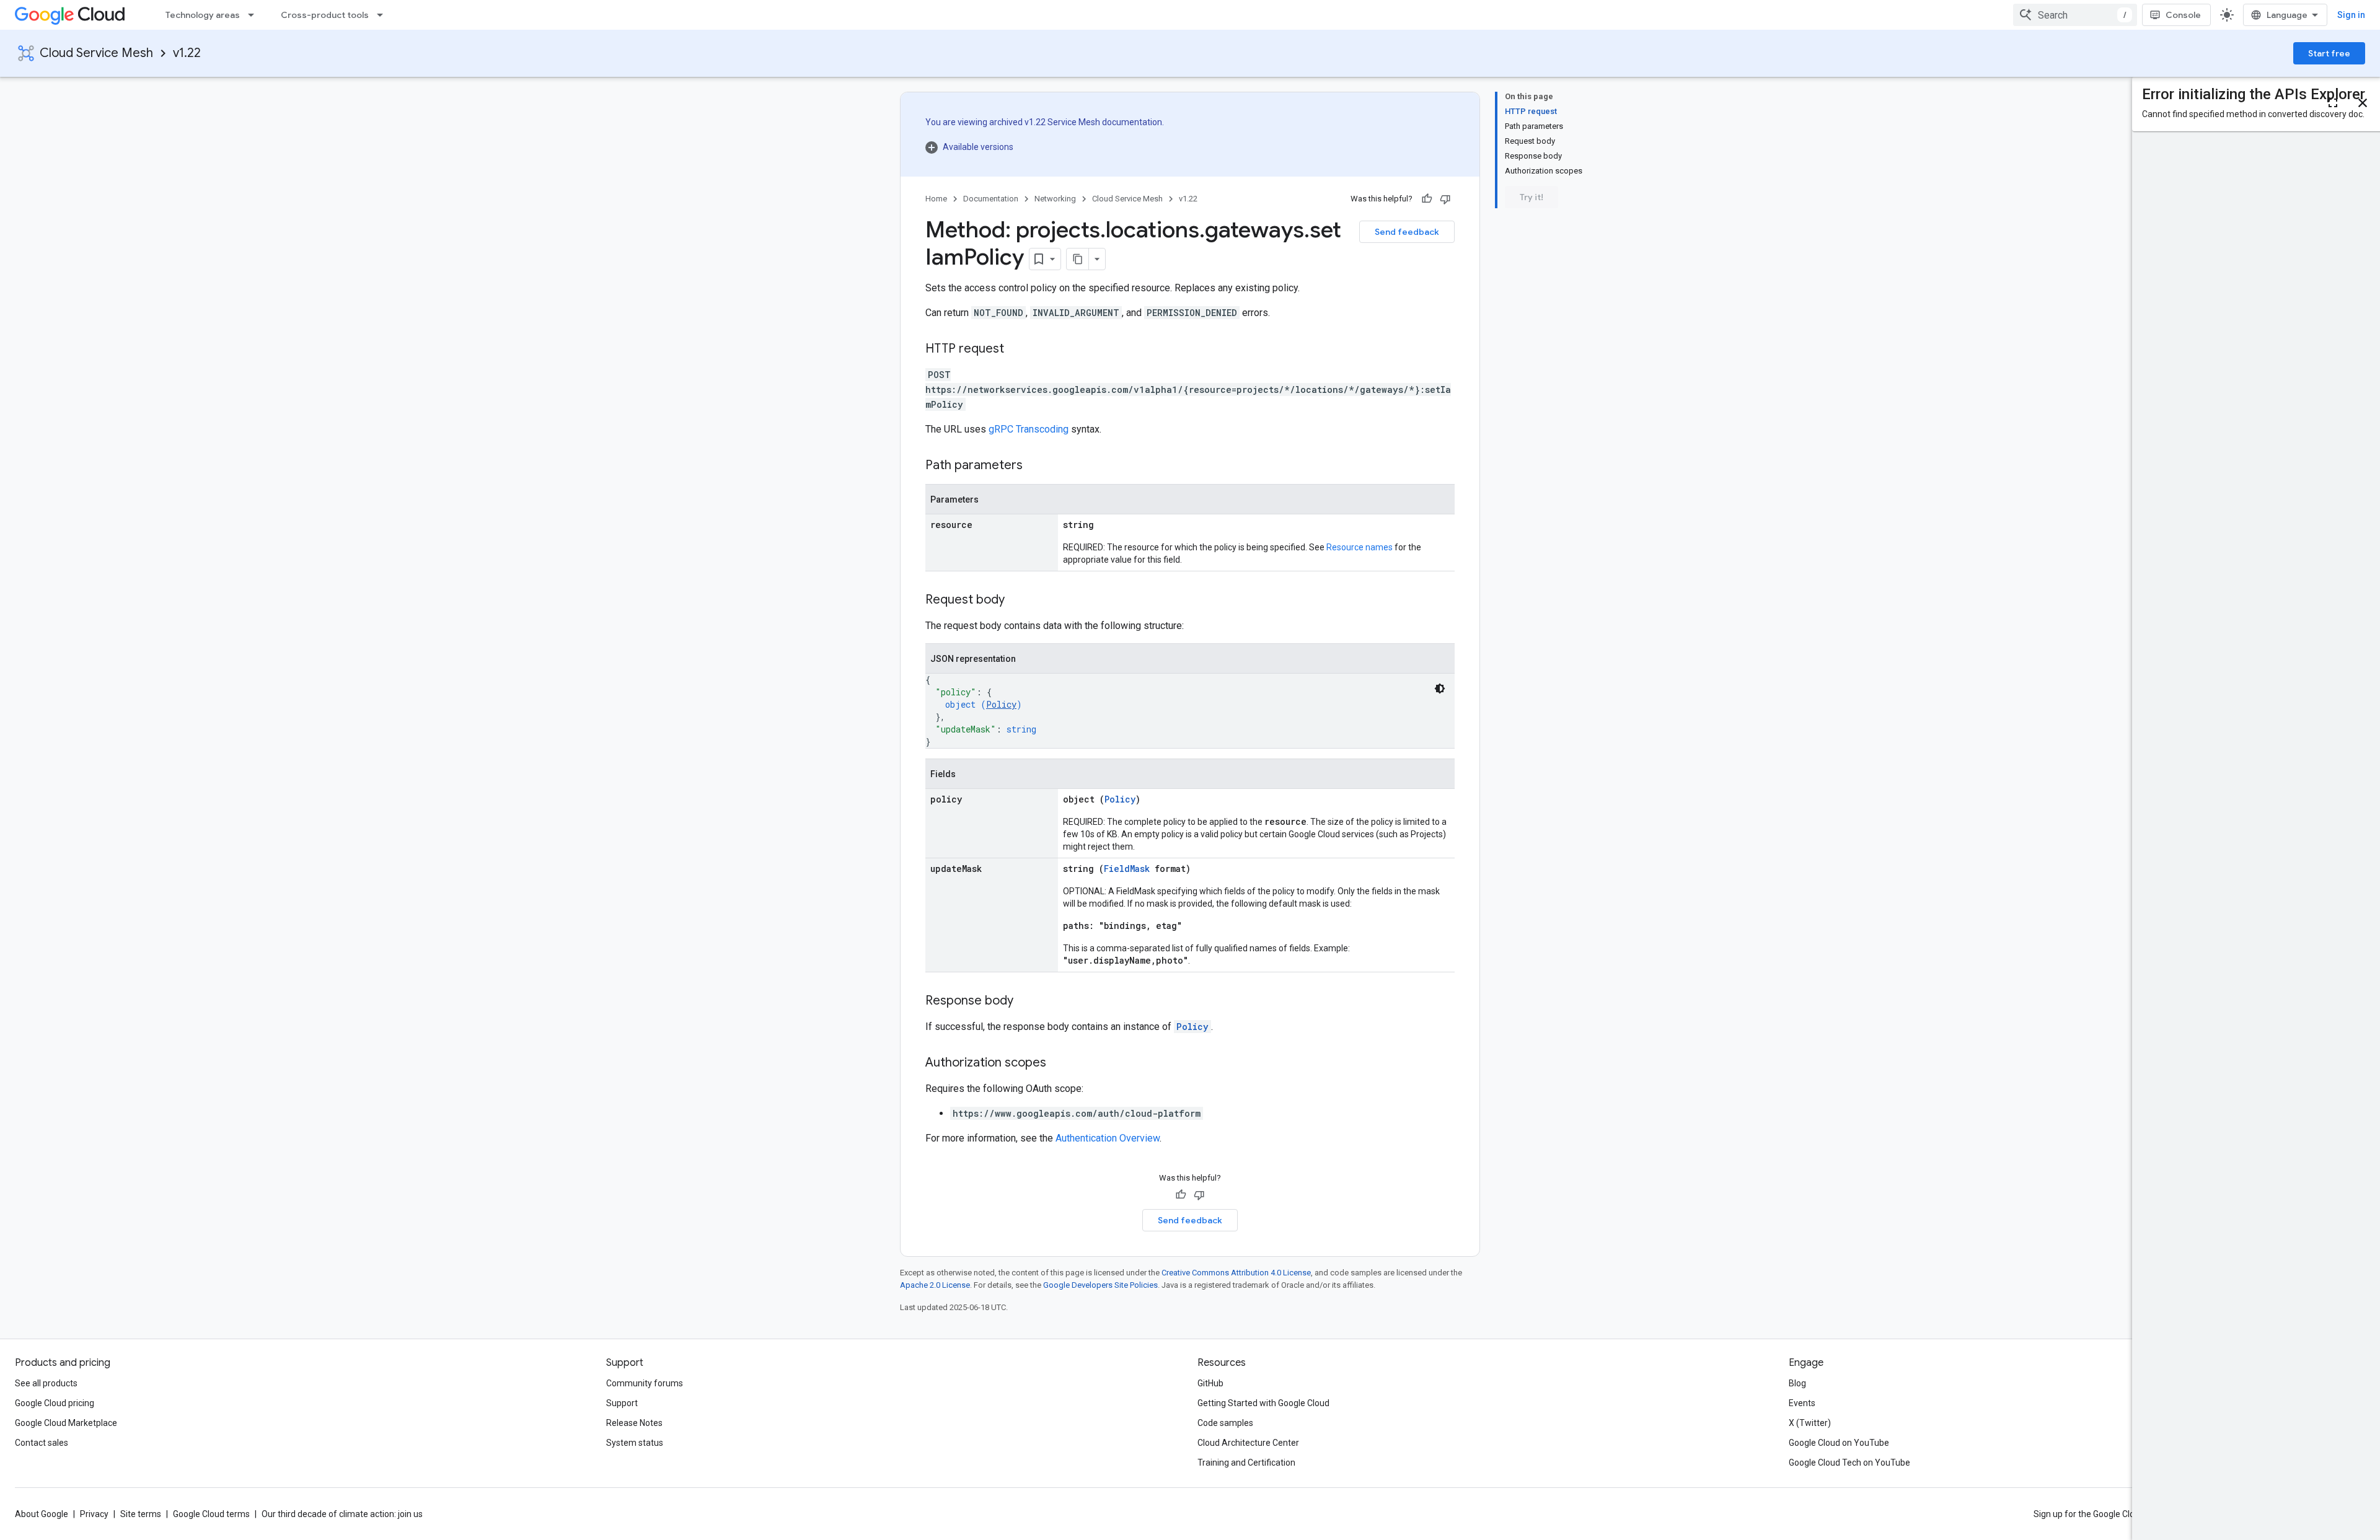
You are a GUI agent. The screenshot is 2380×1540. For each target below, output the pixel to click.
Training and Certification (1246, 1463)
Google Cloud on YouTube (1839, 1443)
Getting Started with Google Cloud (1263, 1403)
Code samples (1225, 1423)
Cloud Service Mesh (96, 53)
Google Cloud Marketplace (66, 1423)
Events (1802, 1403)
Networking (1055, 199)
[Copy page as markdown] (1078, 259)
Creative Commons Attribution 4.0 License (1236, 1273)
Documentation (991, 199)
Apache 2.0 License (935, 1285)
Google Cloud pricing (55, 1403)
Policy (1001, 704)
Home (936, 199)
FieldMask (1127, 869)
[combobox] (2075, 15)
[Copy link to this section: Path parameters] (1035, 466)
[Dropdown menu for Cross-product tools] (384, 15)
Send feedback (1407, 232)
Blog (1797, 1383)
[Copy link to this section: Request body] (1017, 601)
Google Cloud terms (211, 1514)
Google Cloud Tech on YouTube (1849, 1463)
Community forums (645, 1383)
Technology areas (203, 15)
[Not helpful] (1445, 199)
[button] (1045, 147)
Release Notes (634, 1423)
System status (635, 1443)
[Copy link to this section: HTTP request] (1016, 350)
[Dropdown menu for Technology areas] (255, 15)
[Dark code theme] (1440, 689)
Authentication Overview (1108, 1138)
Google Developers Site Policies (1100, 1285)
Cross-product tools (325, 15)
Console (2183, 15)
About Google (42, 1514)
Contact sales (42, 1443)
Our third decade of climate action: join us (342, 1514)
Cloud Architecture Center (1248, 1443)
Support (622, 1403)
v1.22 (187, 53)
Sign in (2351, 15)
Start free (2329, 53)
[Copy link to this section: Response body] (1026, 1001)
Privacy (94, 1514)
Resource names (1360, 547)
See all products (46, 1383)
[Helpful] (1427, 199)
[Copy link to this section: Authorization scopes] (1059, 1063)
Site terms (141, 1514)
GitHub (1210, 1383)
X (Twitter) (1810, 1423)
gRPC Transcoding (1029, 429)
